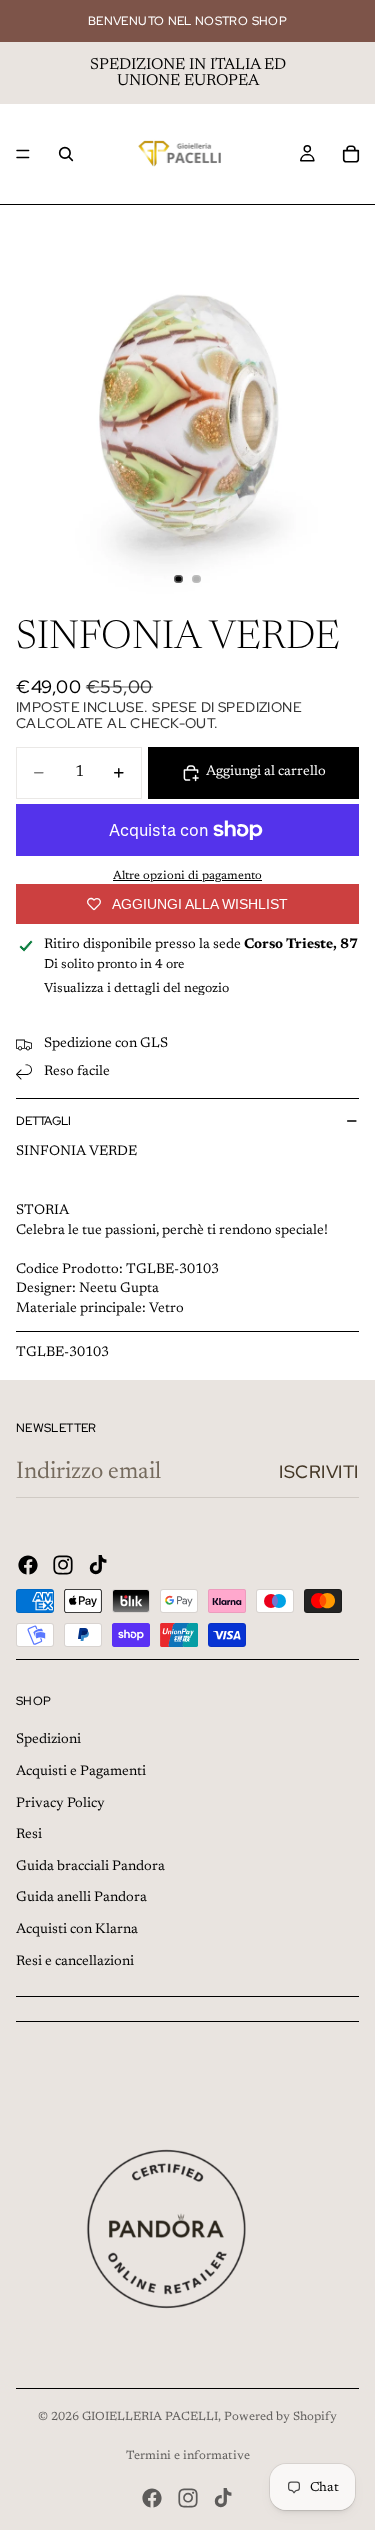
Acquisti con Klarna (77, 1930)
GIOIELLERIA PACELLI (150, 2417)
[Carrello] (351, 154)
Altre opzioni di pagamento (187, 876)
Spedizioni (48, 1740)
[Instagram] (63, 1565)
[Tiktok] (98, 1565)
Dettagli (43, 1121)
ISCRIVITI (319, 1471)
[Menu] (23, 154)
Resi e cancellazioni (75, 1962)
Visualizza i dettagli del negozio (136, 988)
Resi (29, 1835)
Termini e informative (188, 2456)
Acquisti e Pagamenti (81, 1772)
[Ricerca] (66, 154)
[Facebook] (28, 1565)
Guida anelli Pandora (81, 1898)
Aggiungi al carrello (266, 772)
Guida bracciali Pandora (90, 1867)
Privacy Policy (60, 1804)
